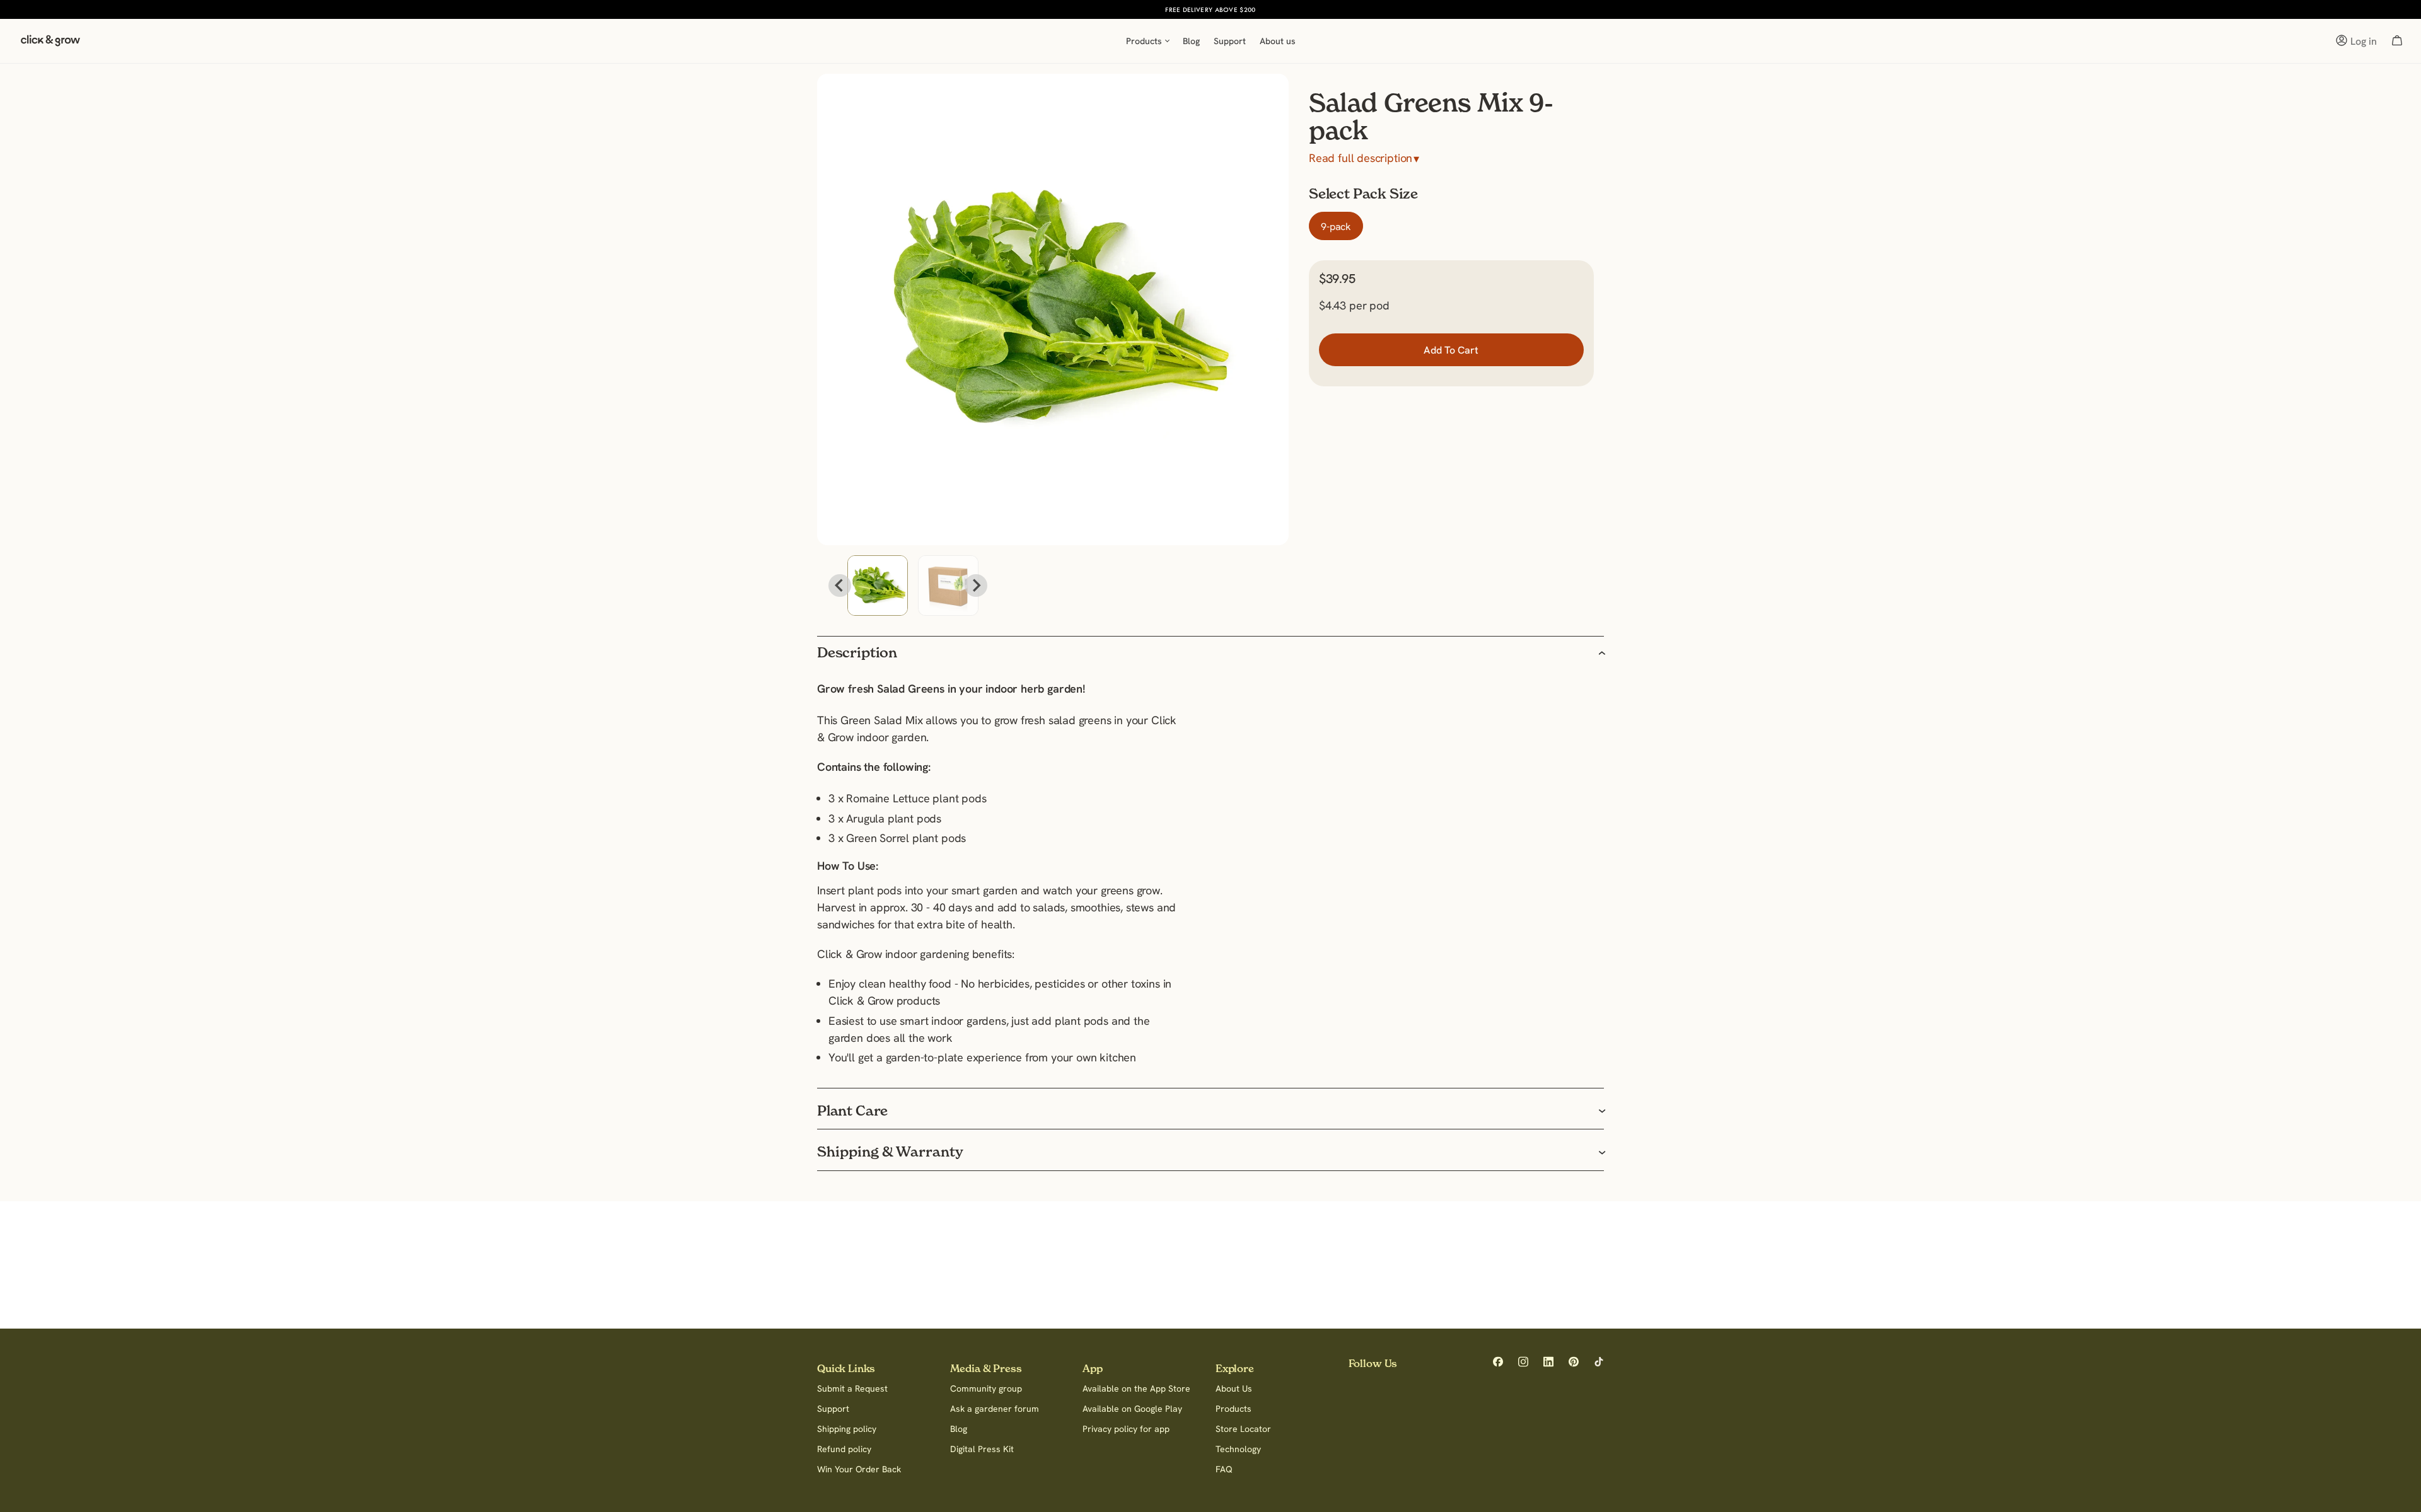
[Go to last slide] (840, 586)
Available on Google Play (1132, 1409)
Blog (959, 1429)
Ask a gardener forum (995, 1409)
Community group (986, 1388)
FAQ (1224, 1469)
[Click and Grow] (50, 44)
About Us (1234, 1388)
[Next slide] (976, 586)
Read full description (1364, 158)
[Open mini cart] (2397, 41)
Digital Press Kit (982, 1449)
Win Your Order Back (859, 1469)
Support (833, 1409)
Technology (1238, 1449)
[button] (878, 586)
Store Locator (1243, 1429)
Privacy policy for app (1126, 1429)
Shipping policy (847, 1429)
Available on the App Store (1136, 1388)
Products (1234, 1409)
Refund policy (844, 1449)
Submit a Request (852, 1388)
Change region (1282, 9)
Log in (2364, 41)
